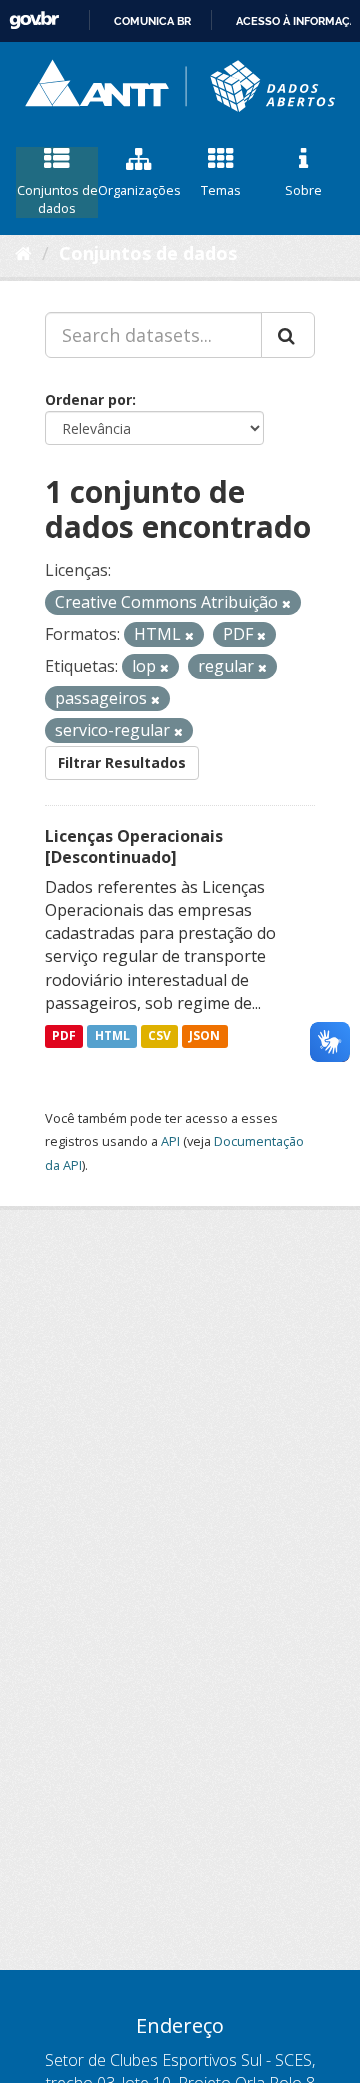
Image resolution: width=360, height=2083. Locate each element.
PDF (64, 1035)
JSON (204, 1035)
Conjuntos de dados (57, 199)
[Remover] (286, 603)
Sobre (303, 190)
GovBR (34, 20)
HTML (112, 1035)
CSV (159, 1035)
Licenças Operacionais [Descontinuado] (134, 846)
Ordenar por (88, 399)
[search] (288, 335)
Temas (221, 190)
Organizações (139, 190)
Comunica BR (152, 21)
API (170, 1141)
